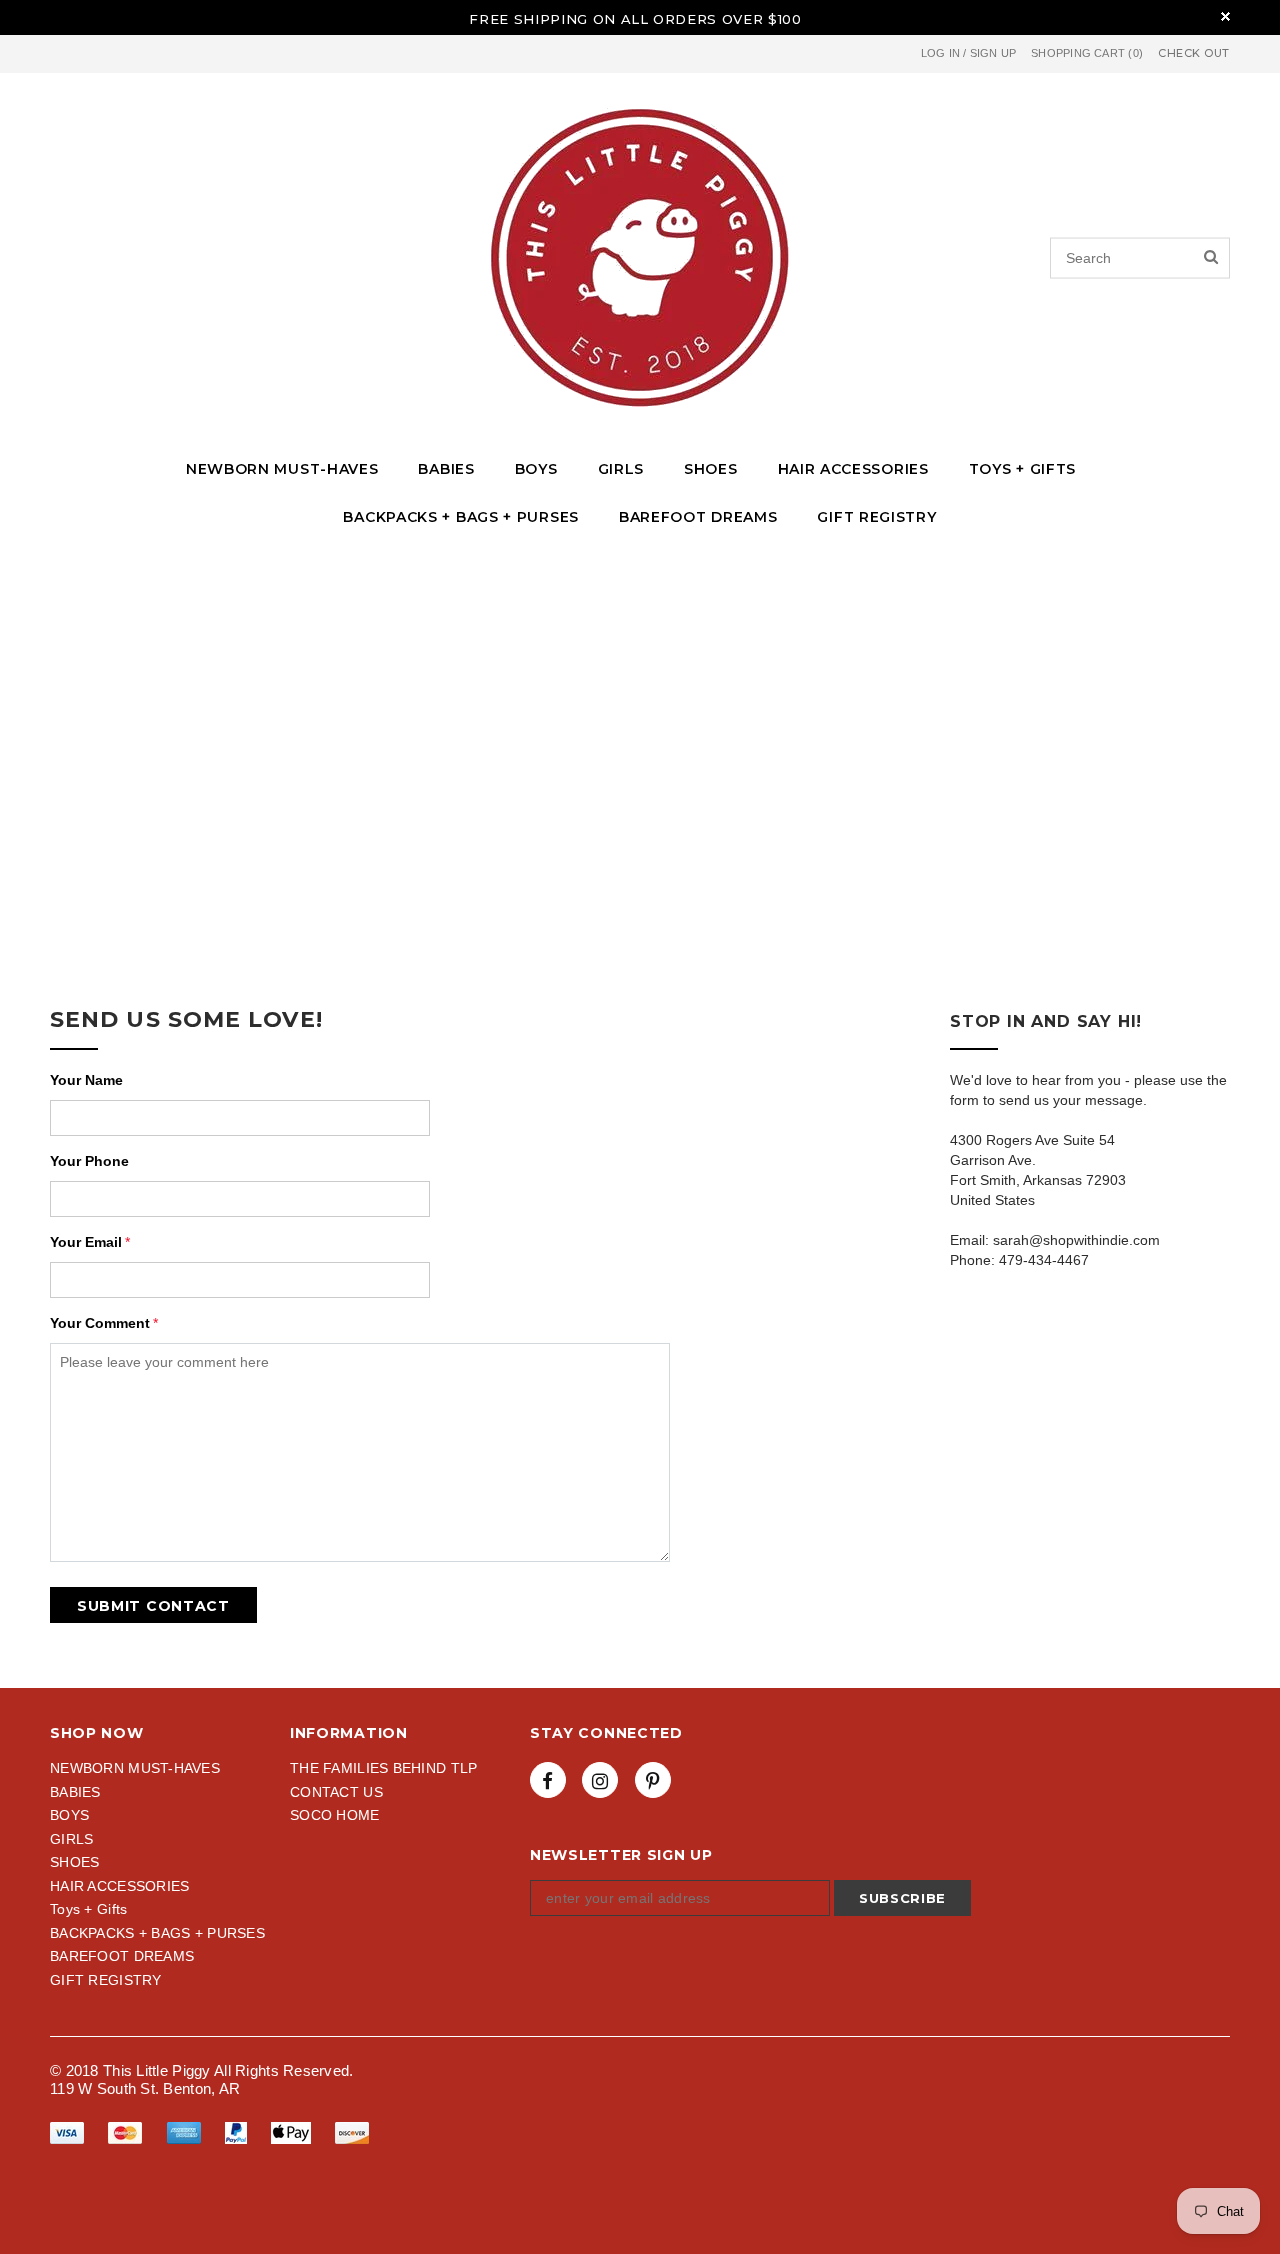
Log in (940, 53)
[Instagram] (600, 1780)
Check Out (1194, 53)
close (1225, 16)
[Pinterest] (653, 1780)
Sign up (993, 53)
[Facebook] (548, 1780)
